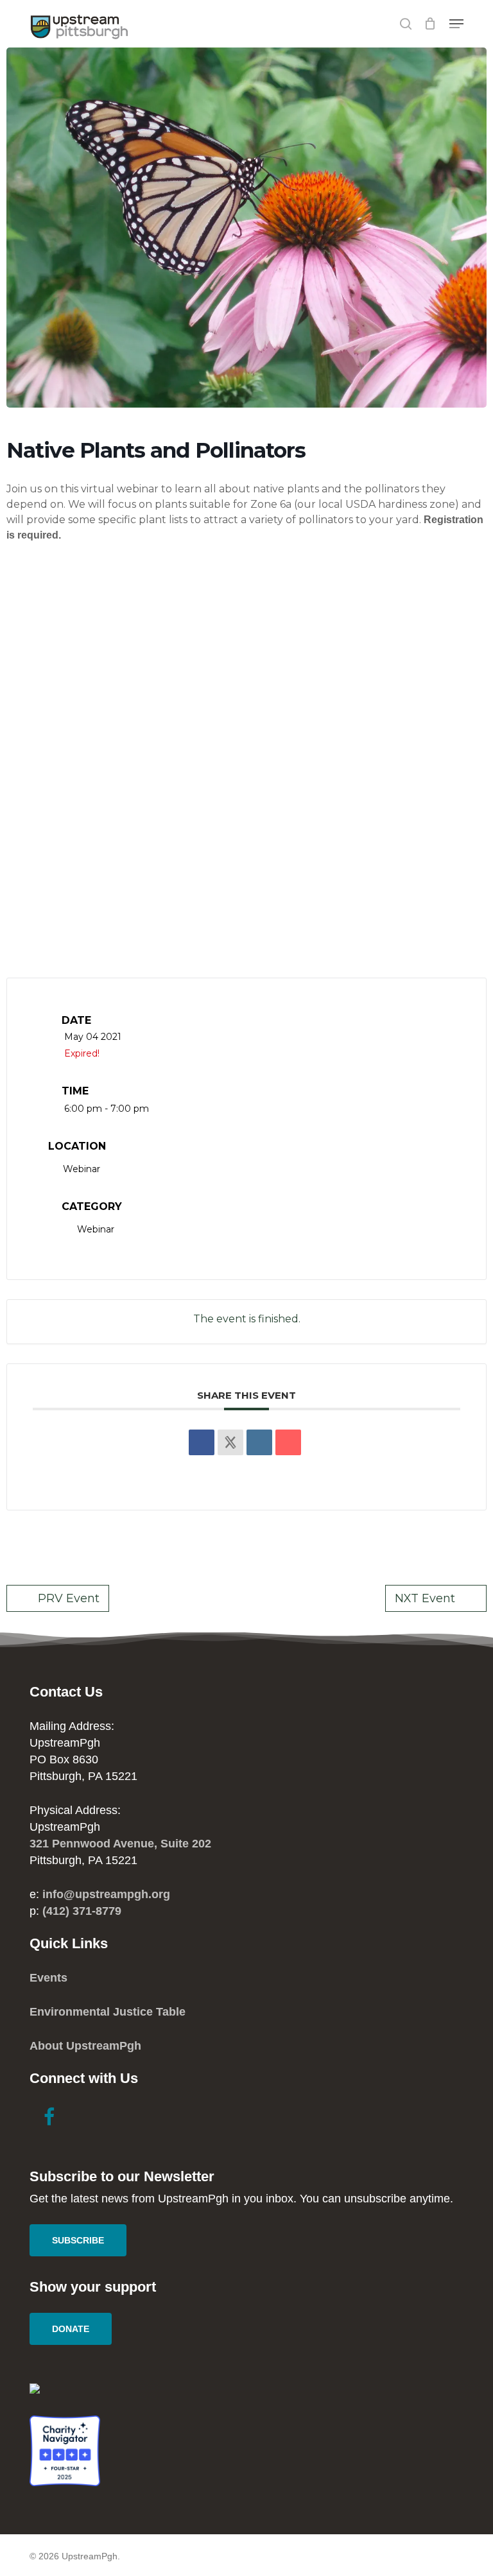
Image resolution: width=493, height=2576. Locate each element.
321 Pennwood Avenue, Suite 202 (120, 1844)
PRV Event (69, 1598)
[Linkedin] (259, 1442)
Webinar (96, 1229)
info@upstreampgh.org (106, 1894)
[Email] (288, 1442)
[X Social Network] (230, 1442)
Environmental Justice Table (108, 2012)
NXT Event (425, 1598)
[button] (456, 24)
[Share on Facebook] (202, 1442)
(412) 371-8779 (82, 1911)
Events (48, 1978)
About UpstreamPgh (85, 2046)
